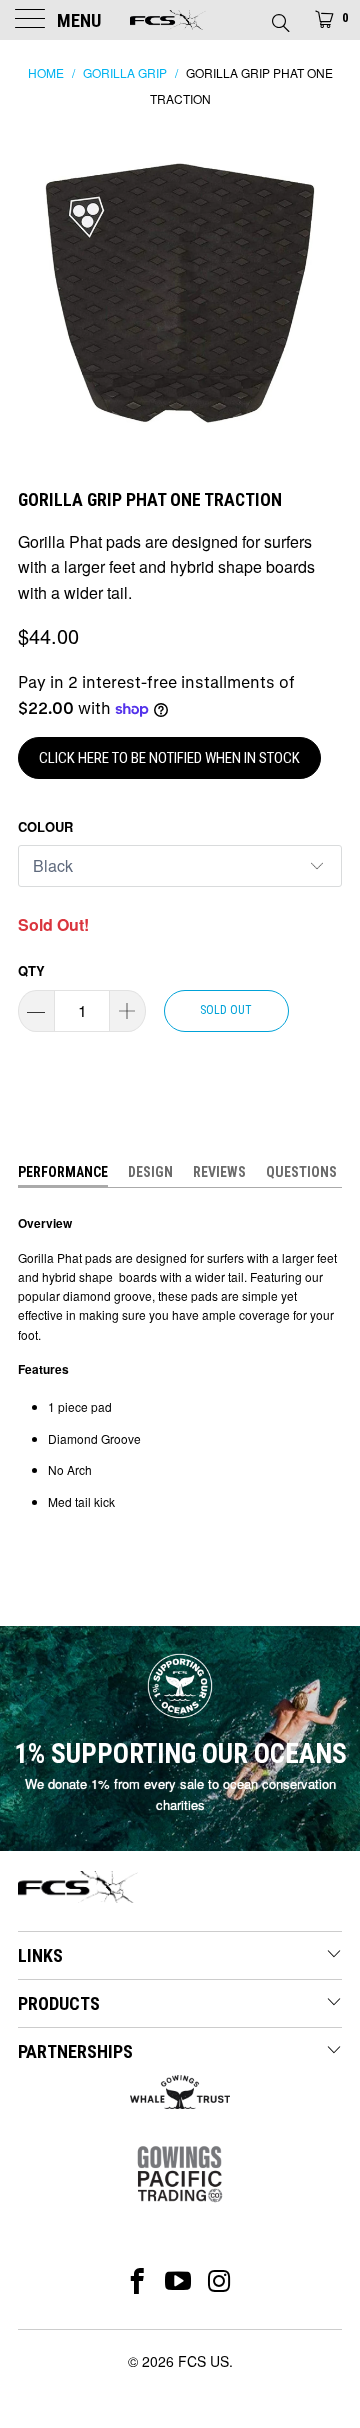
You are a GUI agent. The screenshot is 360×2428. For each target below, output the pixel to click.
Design (150, 1172)
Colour (45, 826)
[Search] (279, 17)
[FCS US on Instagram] (220, 2281)
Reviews (219, 1172)
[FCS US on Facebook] (137, 2281)
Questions (301, 1172)
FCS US (203, 2361)
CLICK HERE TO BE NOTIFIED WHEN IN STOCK (169, 758)
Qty (31, 970)
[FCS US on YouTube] (178, 2281)
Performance (63, 1172)
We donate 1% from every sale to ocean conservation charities (180, 1794)
